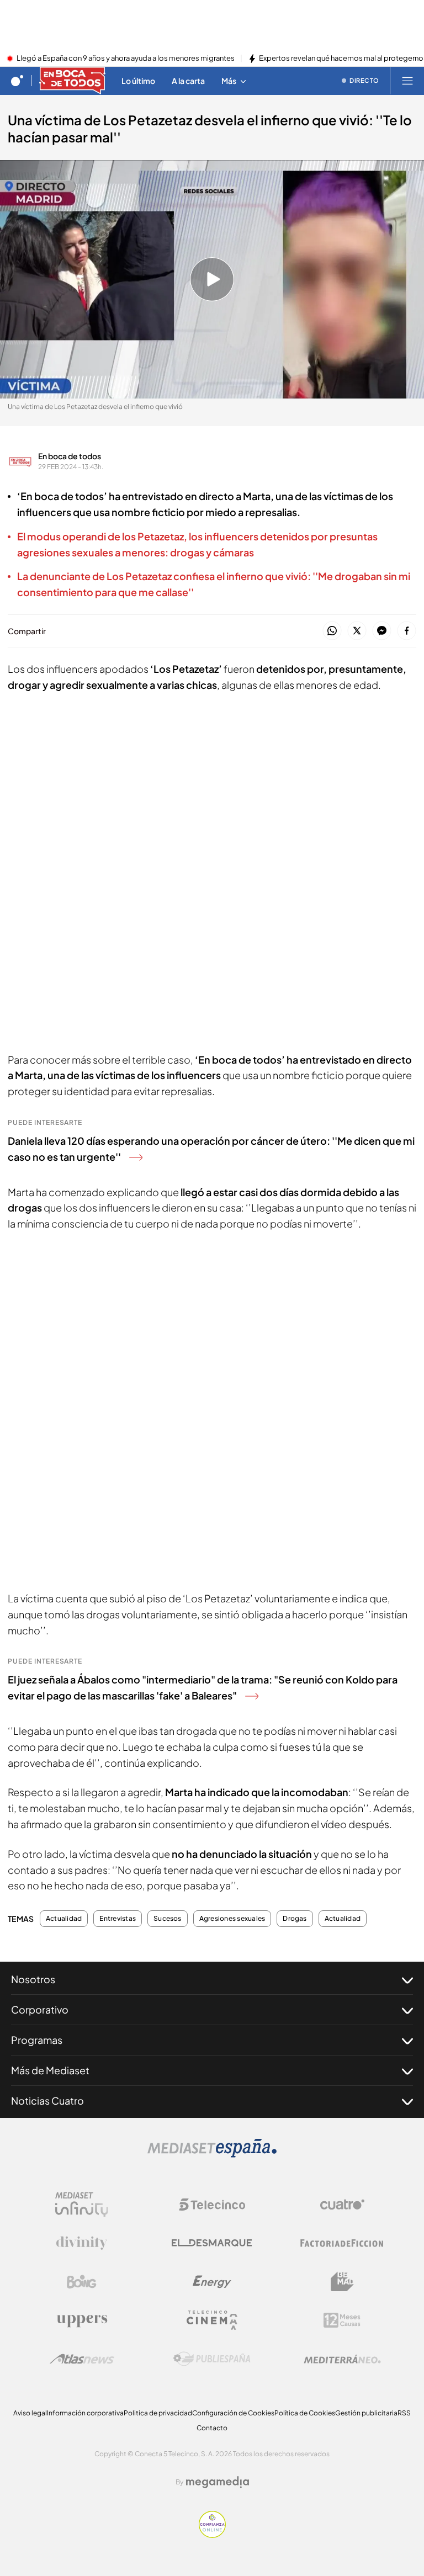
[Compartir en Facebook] (407, 631)
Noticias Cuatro (47, 2100)
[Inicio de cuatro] (17, 81)
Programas (37, 2040)
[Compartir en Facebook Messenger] (382, 631)
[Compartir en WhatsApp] (332, 631)
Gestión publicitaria (366, 2413)
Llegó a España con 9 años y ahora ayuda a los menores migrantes (126, 59)
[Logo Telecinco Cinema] (212, 2320)
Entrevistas (118, 1919)
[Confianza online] (212, 2535)
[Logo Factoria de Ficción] (342, 2243)
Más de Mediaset (50, 2070)
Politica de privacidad (158, 2413)
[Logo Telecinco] (212, 2205)
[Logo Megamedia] (218, 2482)
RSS (404, 2413)
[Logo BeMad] (342, 2282)
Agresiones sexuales (232, 1919)
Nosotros (33, 1979)
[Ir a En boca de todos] (72, 81)
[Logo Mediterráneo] (342, 2359)
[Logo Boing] (82, 2282)
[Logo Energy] (212, 2282)
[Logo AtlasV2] (82, 2359)
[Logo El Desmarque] (212, 2243)
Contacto (212, 2428)
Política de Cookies (305, 2413)
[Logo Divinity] (82, 2243)
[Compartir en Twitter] (357, 631)
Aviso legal (30, 2413)
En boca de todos (70, 456)
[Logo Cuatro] (342, 2205)
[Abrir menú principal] (407, 81)
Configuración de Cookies (233, 2413)
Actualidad (64, 1919)
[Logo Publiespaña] (212, 2359)
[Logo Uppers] (82, 2320)
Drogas (295, 1919)
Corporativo (40, 2009)
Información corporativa (85, 2413)
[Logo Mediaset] (212, 2154)
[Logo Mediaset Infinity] (82, 2205)
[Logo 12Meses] (342, 2320)
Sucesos (168, 1919)
